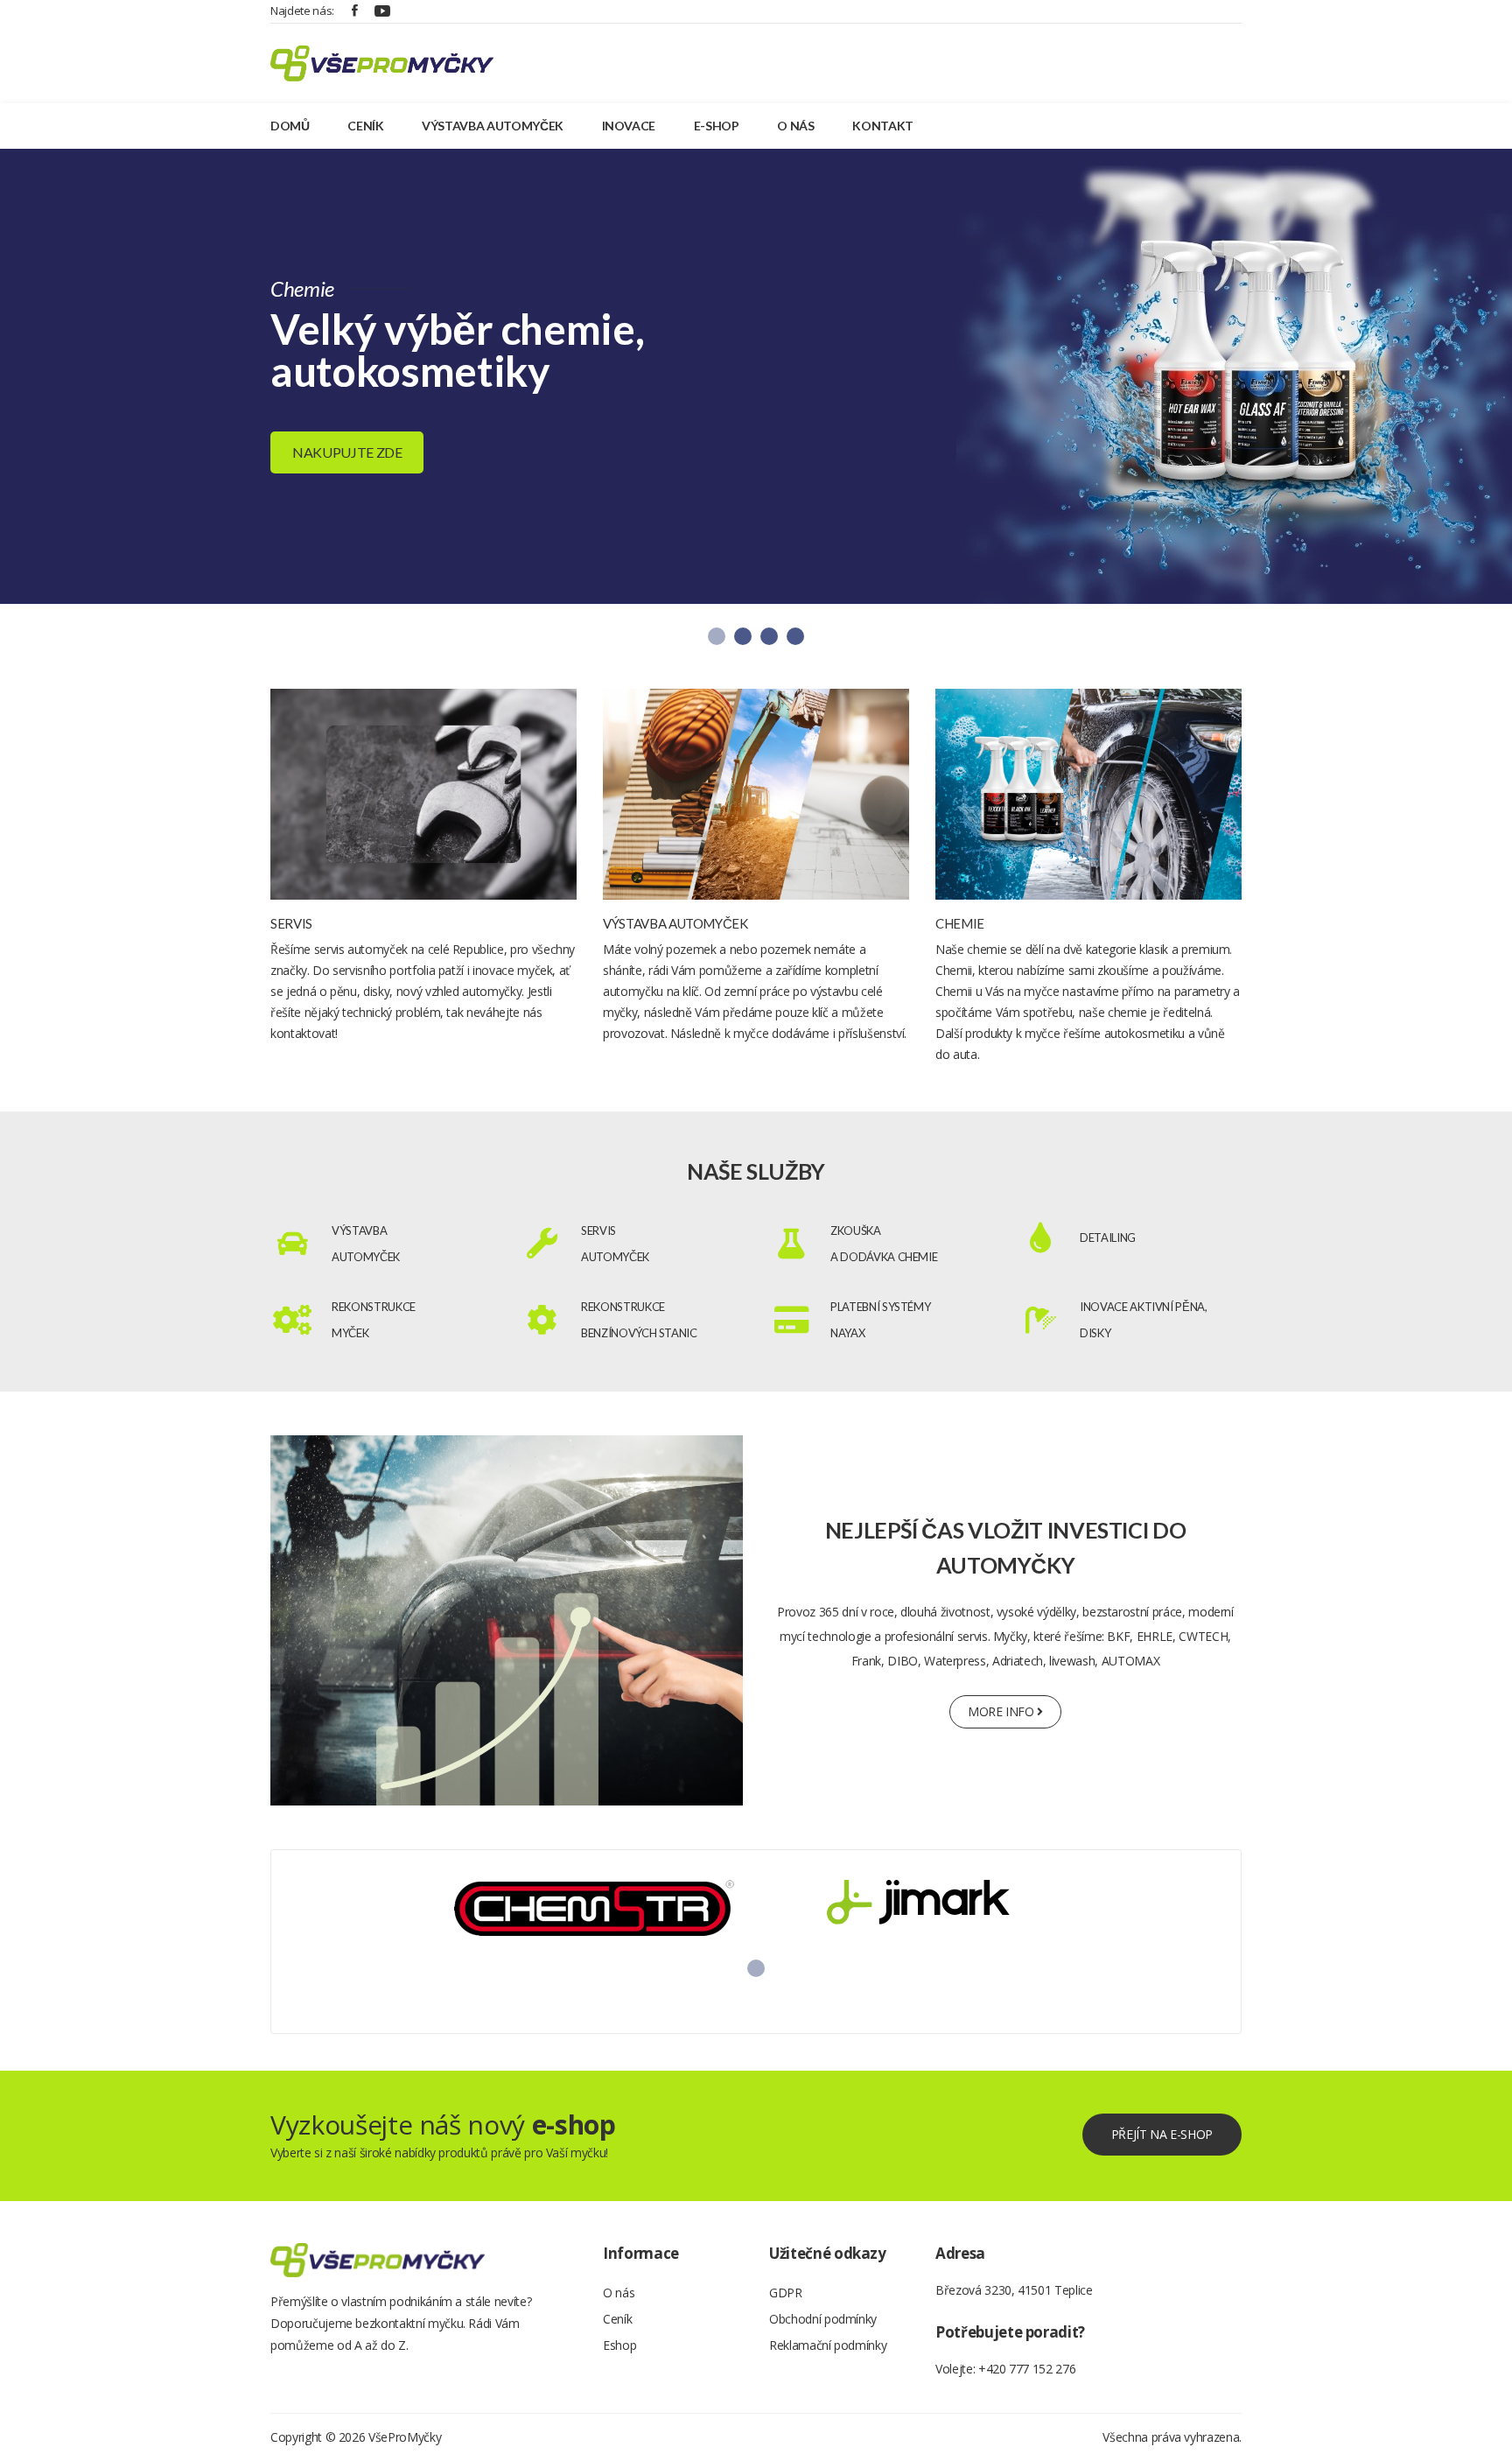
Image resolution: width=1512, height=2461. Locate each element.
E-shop (717, 126)
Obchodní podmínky (823, 2319)
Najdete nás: (302, 11)
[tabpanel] (756, 376)
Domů (290, 126)
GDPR (786, 2293)
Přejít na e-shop (1162, 2134)
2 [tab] (743, 636)
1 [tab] (717, 636)
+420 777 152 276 (1027, 2369)
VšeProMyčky (405, 2437)
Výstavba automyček (493, 126)
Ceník (365, 126)
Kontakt (883, 126)
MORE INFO (1003, 1711)
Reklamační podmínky (828, 2345)
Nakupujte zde (347, 452)
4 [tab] (795, 636)
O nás (795, 126)
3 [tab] (769, 636)
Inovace (629, 126)
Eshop (619, 2345)
